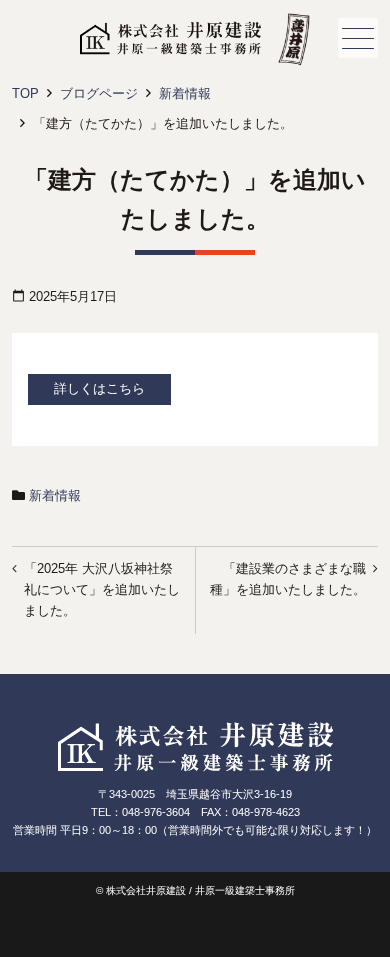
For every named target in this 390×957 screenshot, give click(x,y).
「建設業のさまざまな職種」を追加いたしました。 (288, 579)
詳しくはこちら (99, 388)
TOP (25, 93)
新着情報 (185, 93)
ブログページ (99, 93)
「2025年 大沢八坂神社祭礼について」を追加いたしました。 (102, 589)
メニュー (358, 38)
